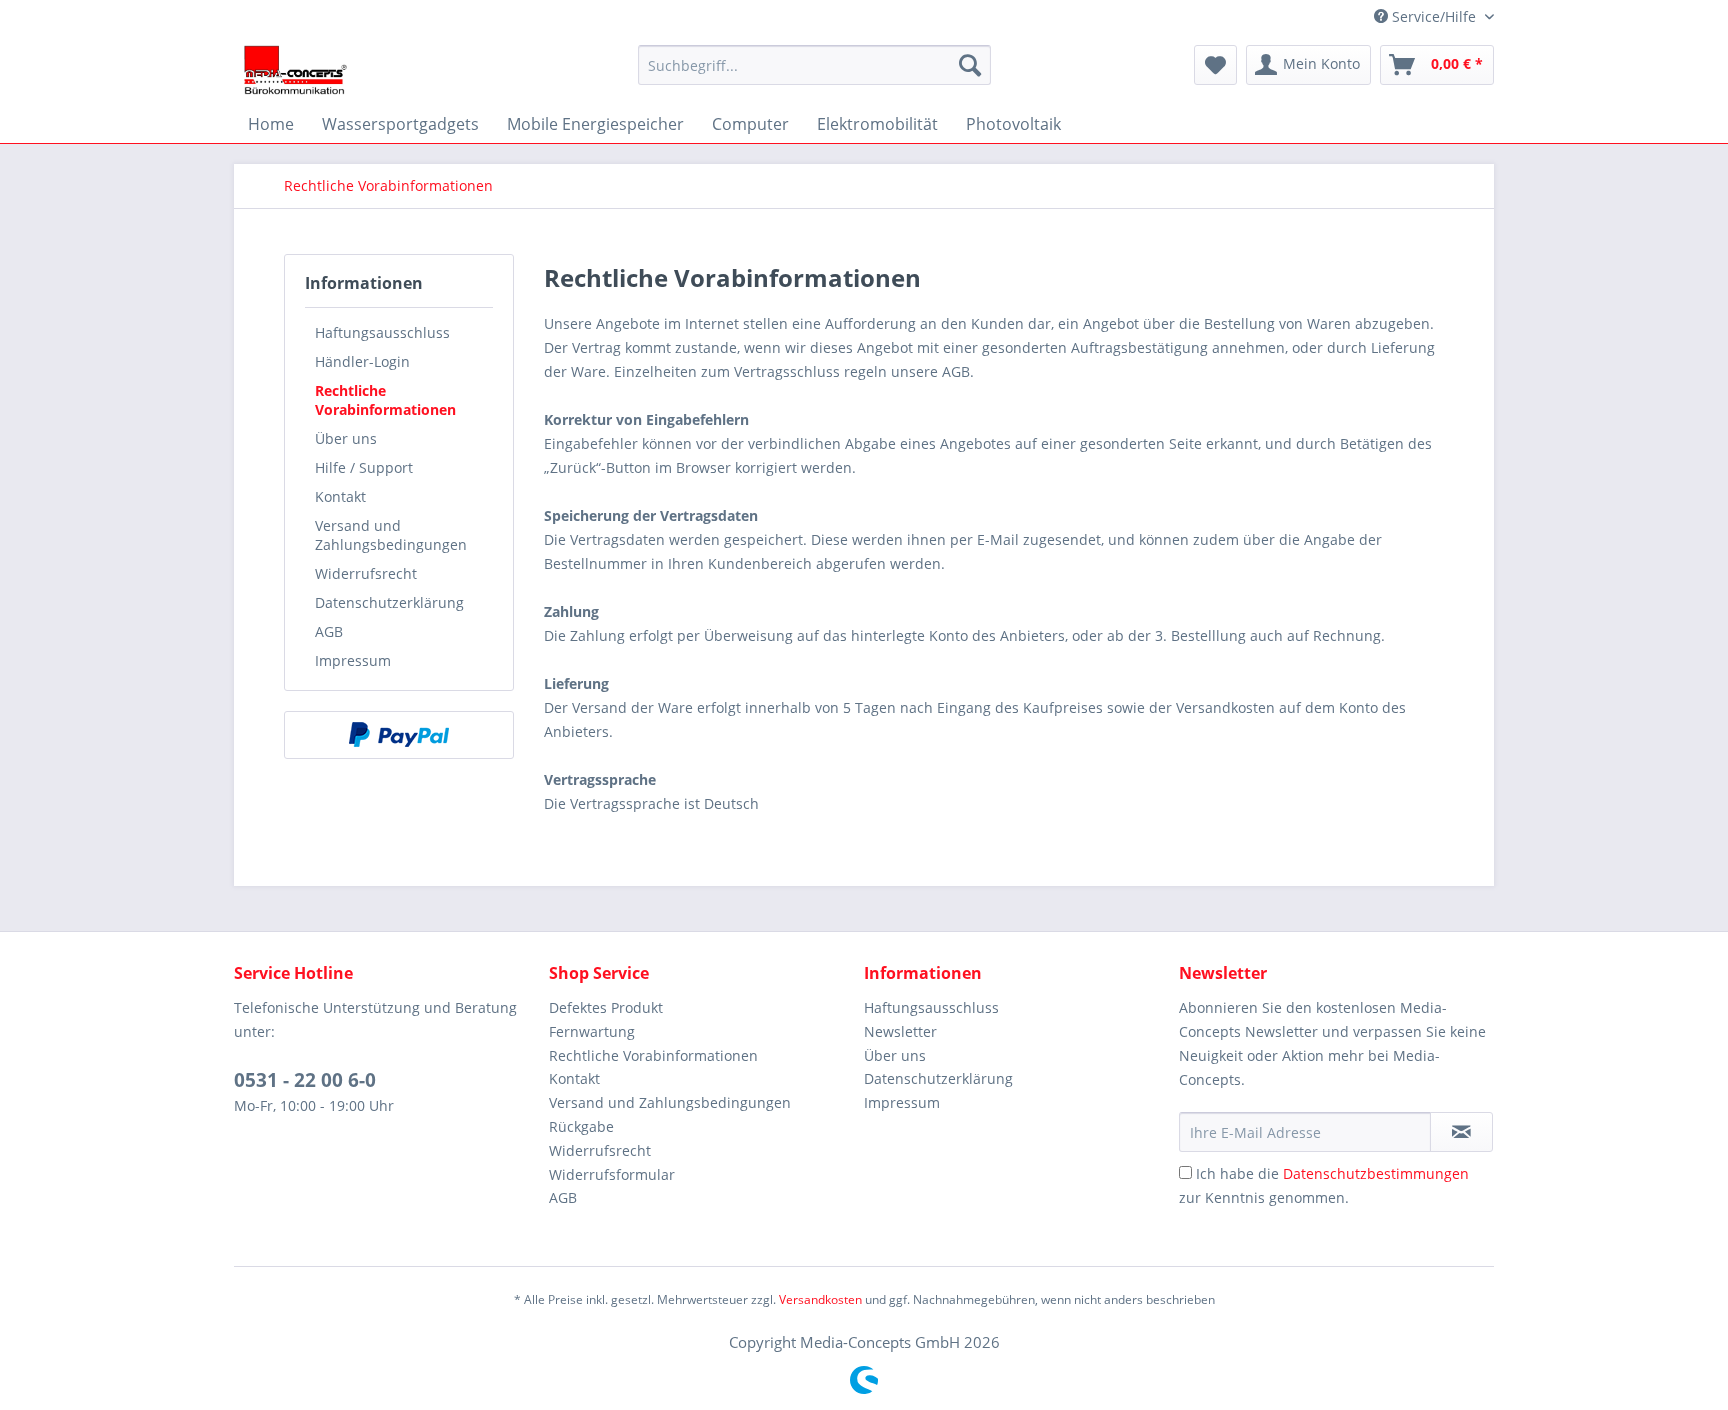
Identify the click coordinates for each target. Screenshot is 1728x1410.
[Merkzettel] (1215, 65)
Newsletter (900, 1031)
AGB (329, 631)
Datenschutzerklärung (389, 602)
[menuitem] (814, 65)
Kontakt (340, 496)
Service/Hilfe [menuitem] (1434, 16)
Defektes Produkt (606, 1007)
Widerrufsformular (612, 1174)
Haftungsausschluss (382, 332)
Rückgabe (581, 1126)
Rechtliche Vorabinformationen (385, 400)
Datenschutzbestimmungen (1376, 1173)
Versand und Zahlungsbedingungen (391, 535)
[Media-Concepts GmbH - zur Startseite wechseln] (295, 70)
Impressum (353, 660)
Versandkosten (820, 1299)
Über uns (346, 438)
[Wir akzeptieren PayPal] (399, 735)
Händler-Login (362, 361)
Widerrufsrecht (366, 573)
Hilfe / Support (364, 467)
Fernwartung (592, 1031)
